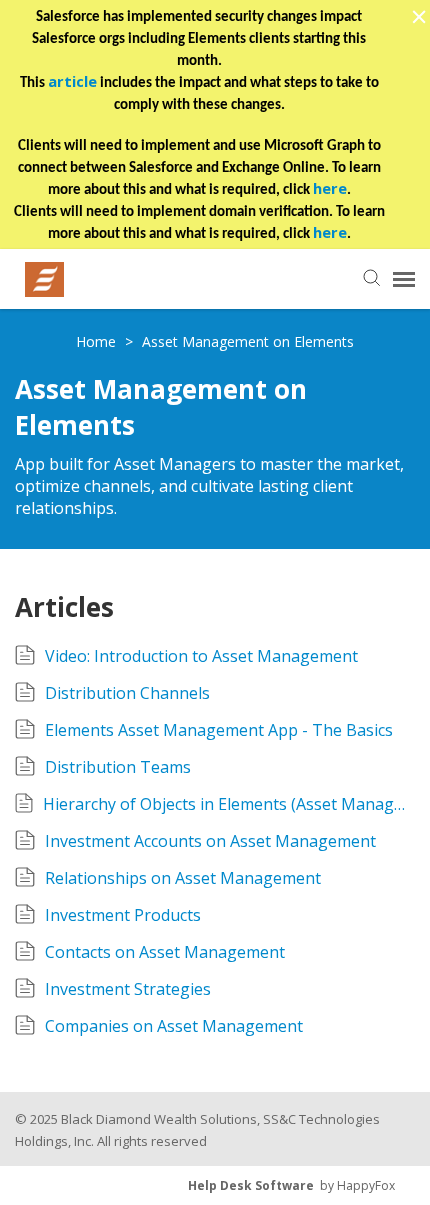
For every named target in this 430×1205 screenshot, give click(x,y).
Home (98, 341)
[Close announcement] (418, 19)
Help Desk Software (251, 1185)
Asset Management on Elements (248, 341)
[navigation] (404, 279)
